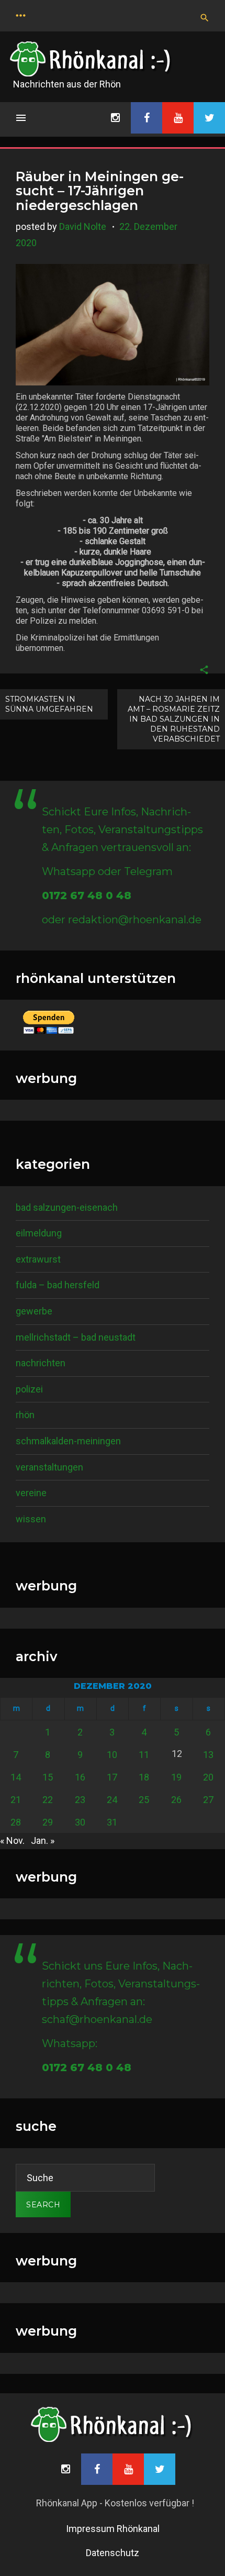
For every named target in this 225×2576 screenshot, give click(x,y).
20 (208, 1777)
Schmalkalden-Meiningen (68, 1441)
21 (16, 1800)
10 (112, 1755)
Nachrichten (41, 1363)
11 (144, 1755)
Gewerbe (34, 1311)
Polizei (29, 1389)
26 (176, 1800)
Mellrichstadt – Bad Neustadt (76, 1337)
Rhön (25, 1415)
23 (80, 1800)
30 (80, 1822)
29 (48, 1822)
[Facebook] (147, 118)
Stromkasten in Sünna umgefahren (49, 704)
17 (112, 1777)
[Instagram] (115, 118)
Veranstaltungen (49, 1467)
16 (80, 1777)
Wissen (31, 1519)
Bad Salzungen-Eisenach (67, 1207)
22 (48, 1800)
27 (208, 1800)
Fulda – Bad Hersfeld (58, 1285)
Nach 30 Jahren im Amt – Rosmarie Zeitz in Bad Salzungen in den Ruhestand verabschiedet (174, 719)
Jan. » (43, 1840)
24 (112, 1800)
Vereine (31, 1493)
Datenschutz (113, 2553)
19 (176, 1777)
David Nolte (83, 226)
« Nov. (12, 1840)
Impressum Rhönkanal (113, 2529)
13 (208, 1755)
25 (144, 1800)
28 (16, 1822)
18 (144, 1777)
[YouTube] (178, 118)
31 (112, 1822)
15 (48, 1777)
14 (16, 1777)
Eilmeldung (39, 1233)
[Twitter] (209, 118)
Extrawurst (38, 1259)
